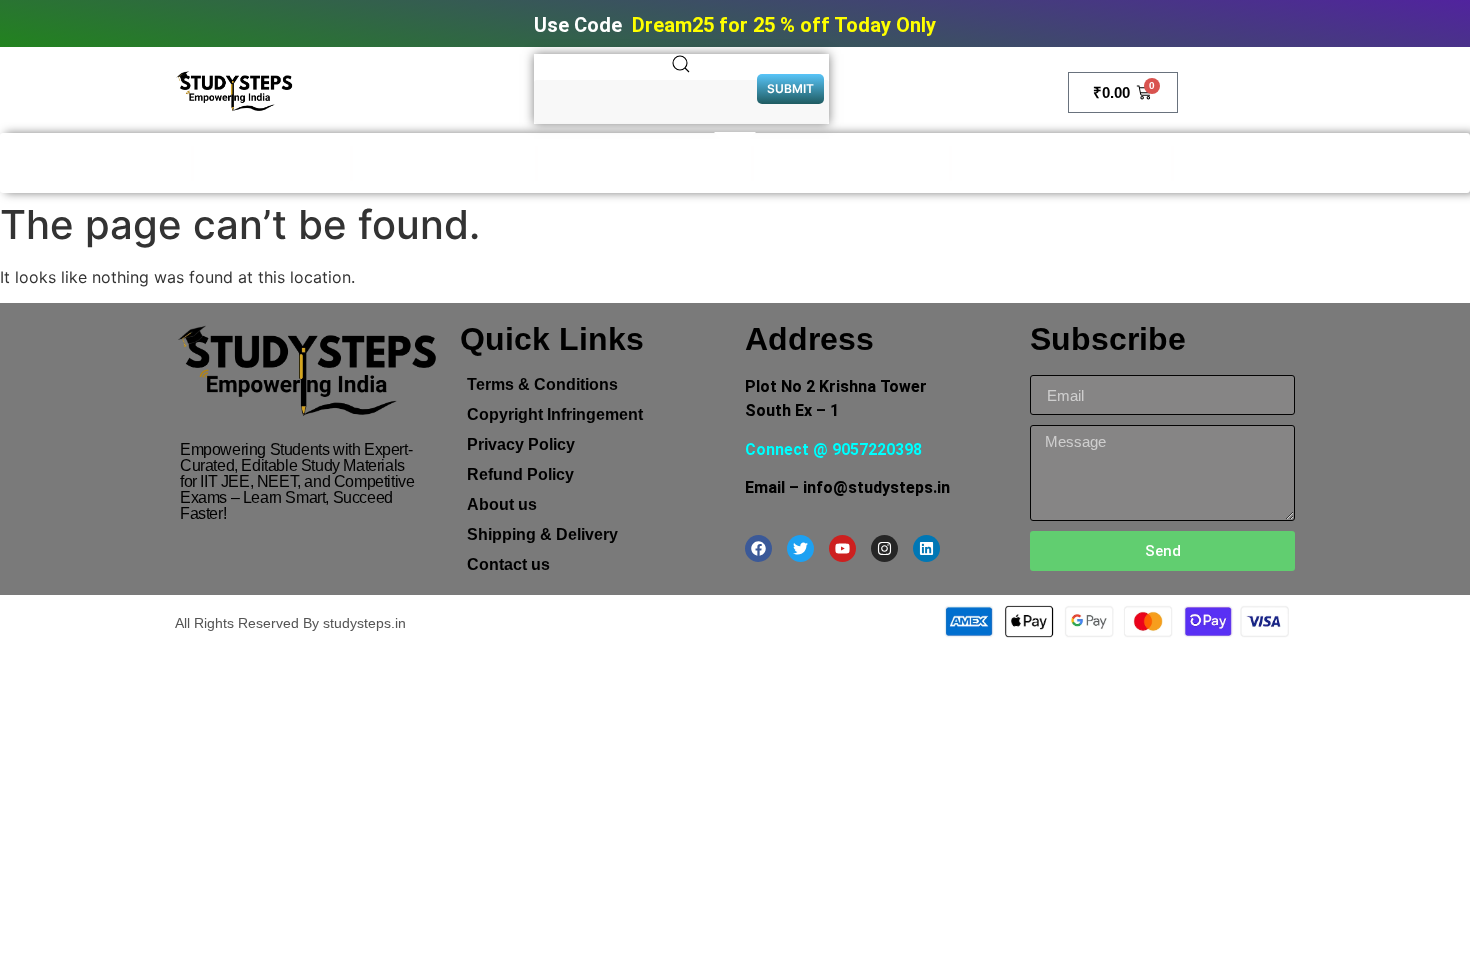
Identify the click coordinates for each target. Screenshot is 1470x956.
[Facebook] (758, 548)
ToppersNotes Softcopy (645, 163)
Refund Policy (520, 474)
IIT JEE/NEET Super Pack (1061, 163)
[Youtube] (842, 548)
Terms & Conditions (542, 384)
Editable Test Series (444, 163)
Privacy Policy (521, 444)
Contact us (508, 564)
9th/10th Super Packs (851, 163)
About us (502, 504)
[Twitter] (800, 548)
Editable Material (272, 163)
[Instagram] (884, 548)
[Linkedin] (926, 548)
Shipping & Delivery (542, 534)
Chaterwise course (1260, 163)
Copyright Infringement (555, 414)
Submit (790, 88)
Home (158, 163)
